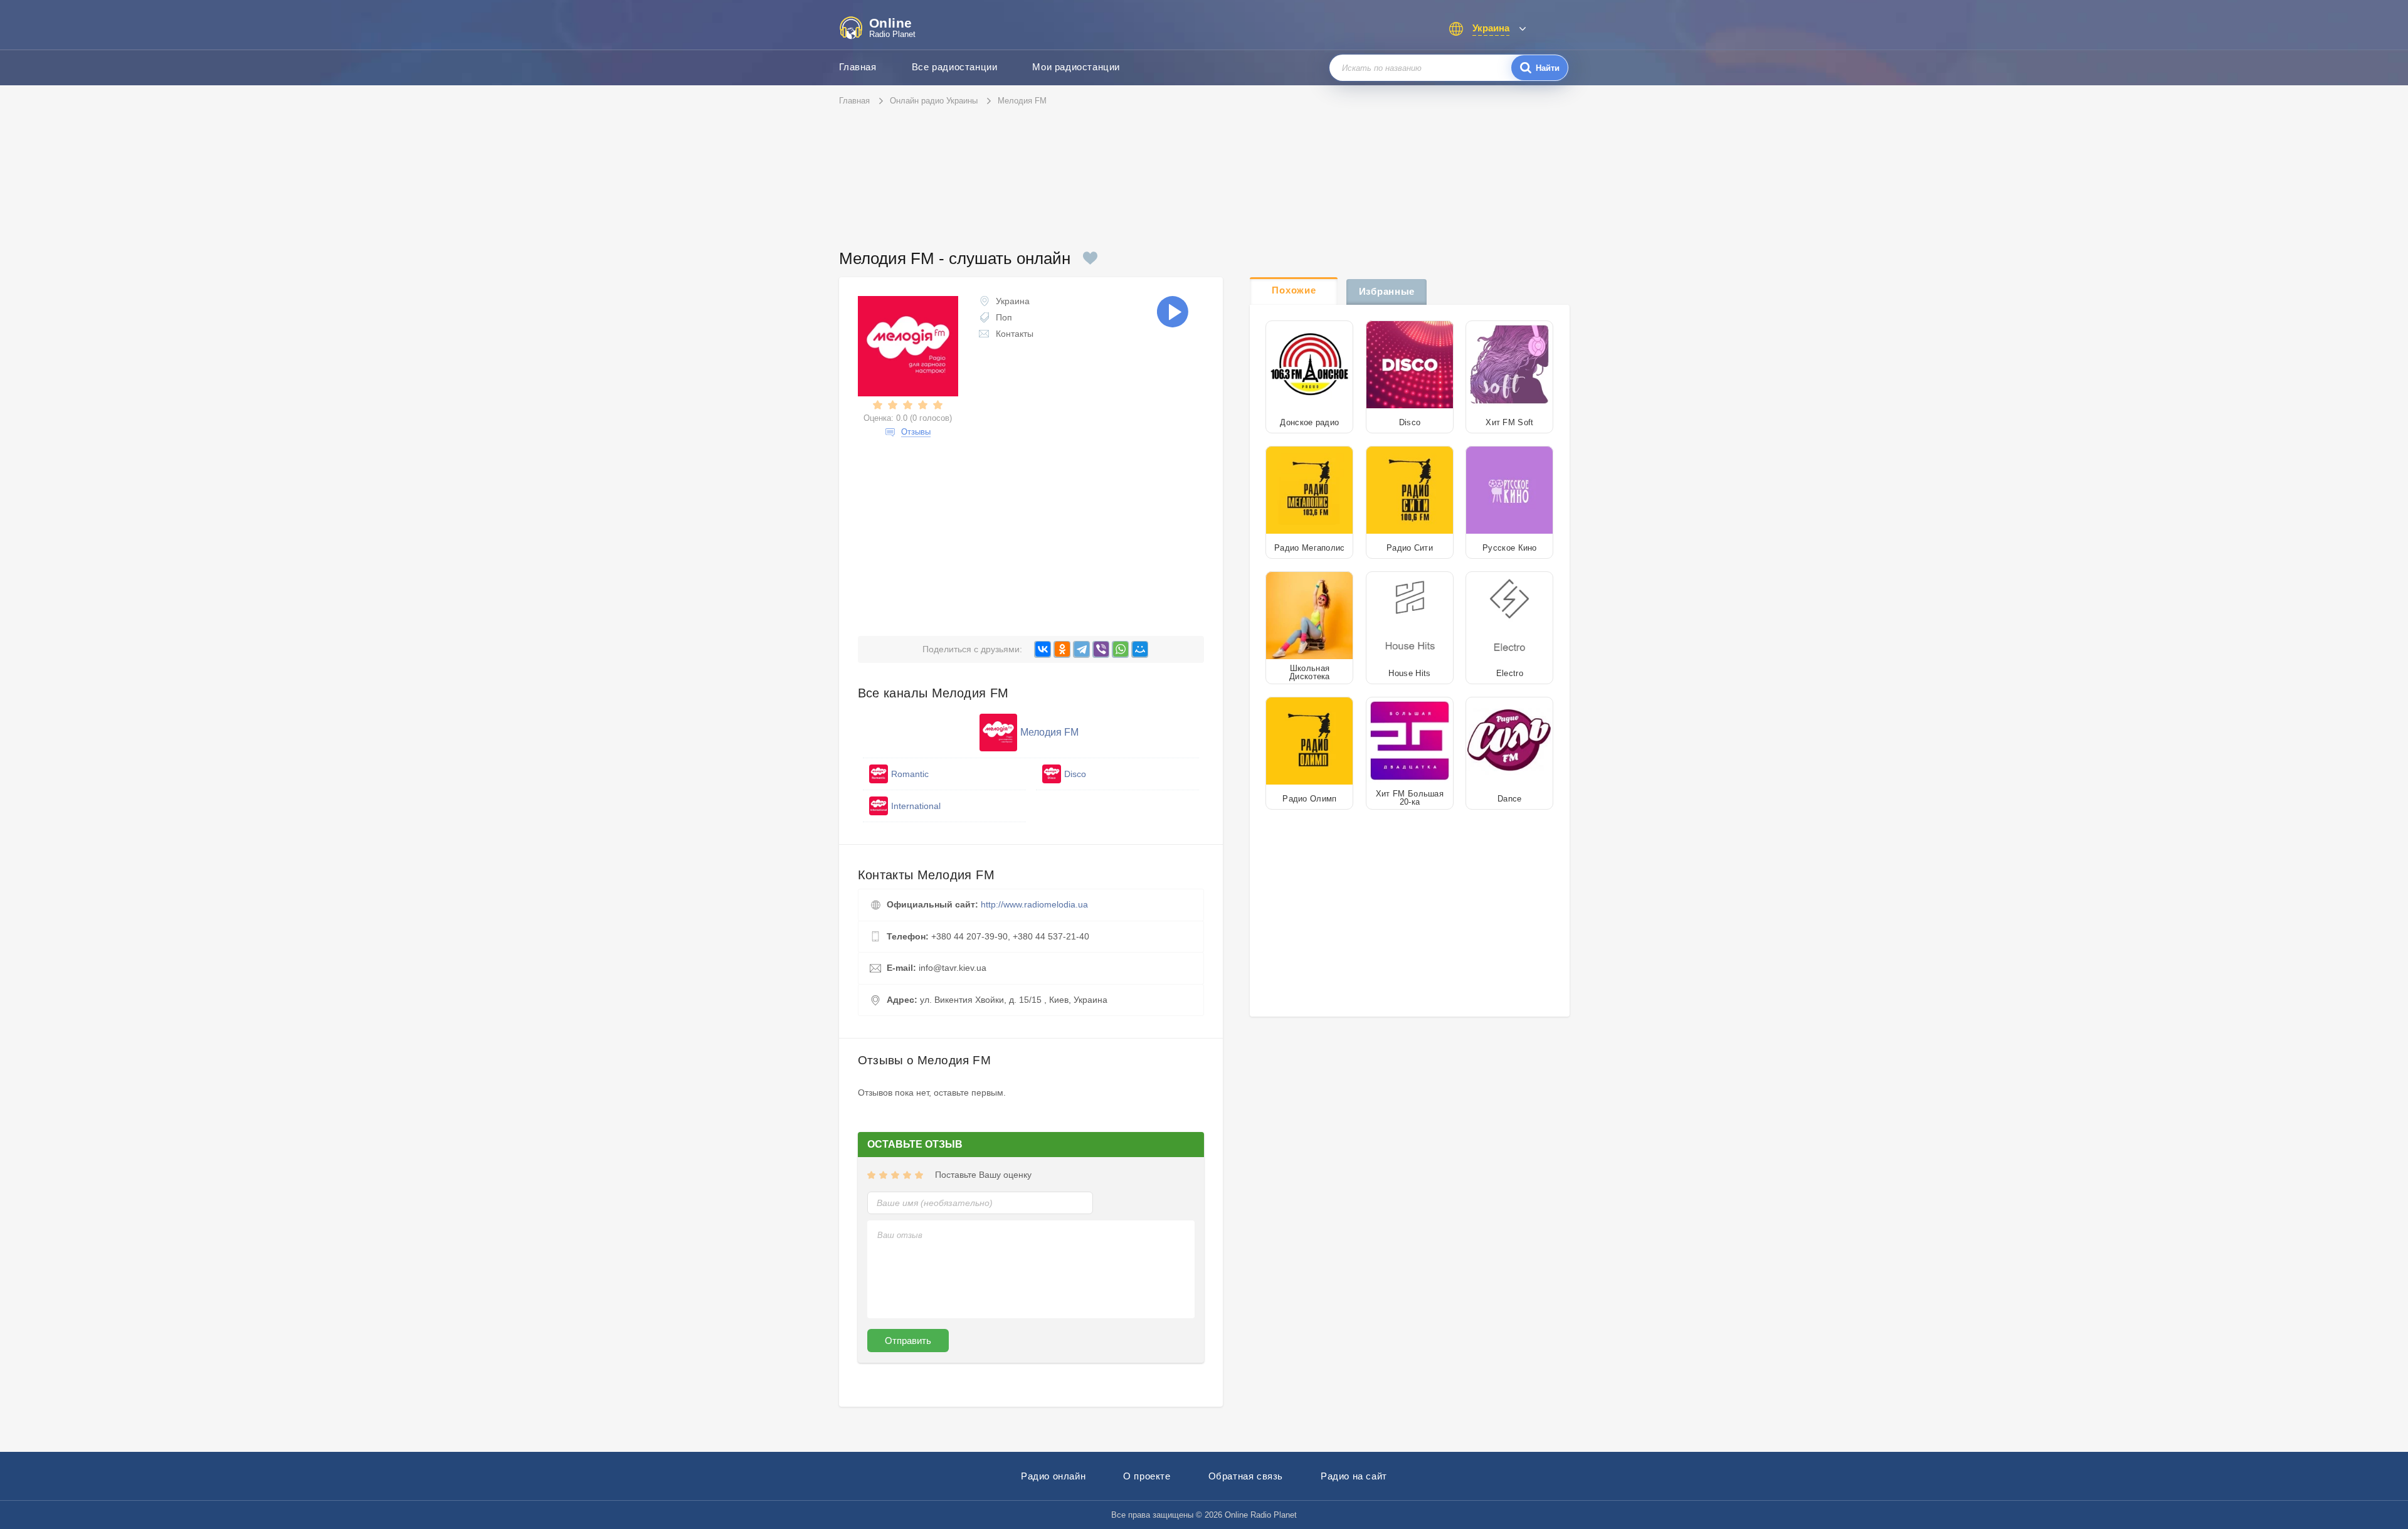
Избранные (1387, 291)
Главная (858, 67)
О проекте (1147, 1476)
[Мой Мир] (1140, 649)
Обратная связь (1246, 1476)
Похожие (1294, 290)
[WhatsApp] (1120, 649)
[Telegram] (1081, 649)
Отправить (908, 1341)
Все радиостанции (955, 67)
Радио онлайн (1053, 1476)
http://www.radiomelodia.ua (1034, 904)
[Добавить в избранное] (1090, 258)
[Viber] (1101, 649)
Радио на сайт (1354, 1476)
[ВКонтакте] (1043, 649)
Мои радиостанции (1076, 67)
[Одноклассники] (1062, 649)
